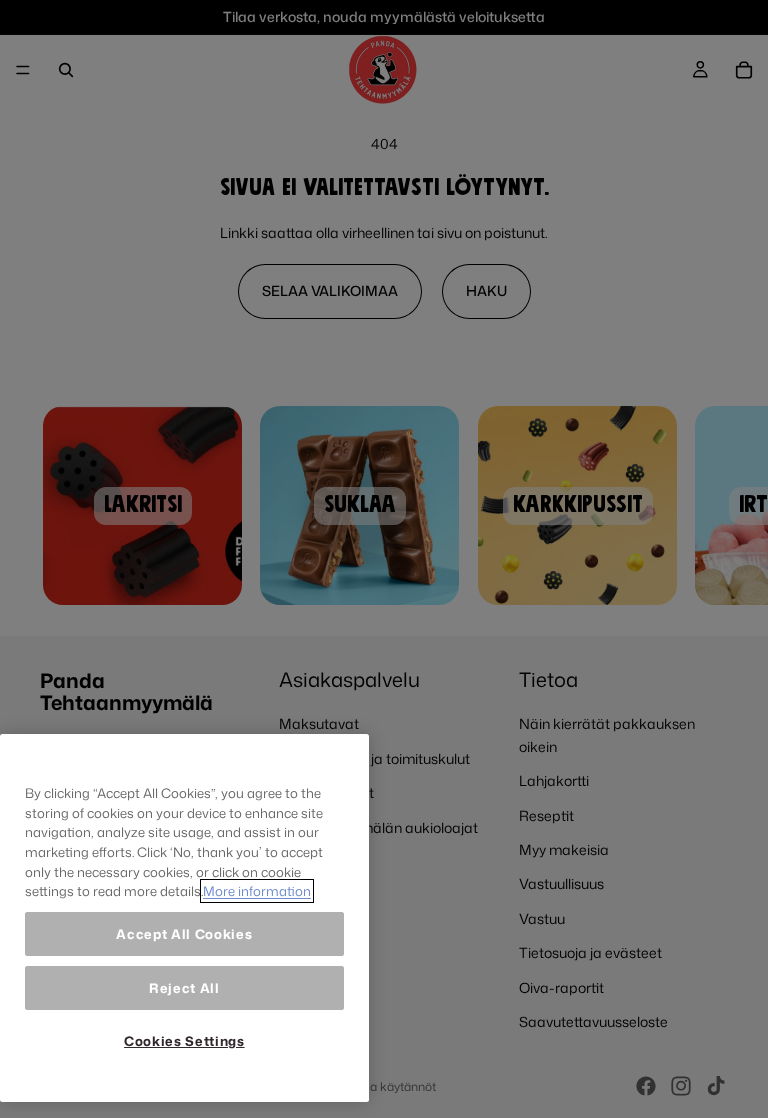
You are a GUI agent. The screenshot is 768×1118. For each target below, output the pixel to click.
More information (257, 891)
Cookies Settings (184, 1041)
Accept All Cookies (184, 934)
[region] (184, 918)
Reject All (184, 988)
